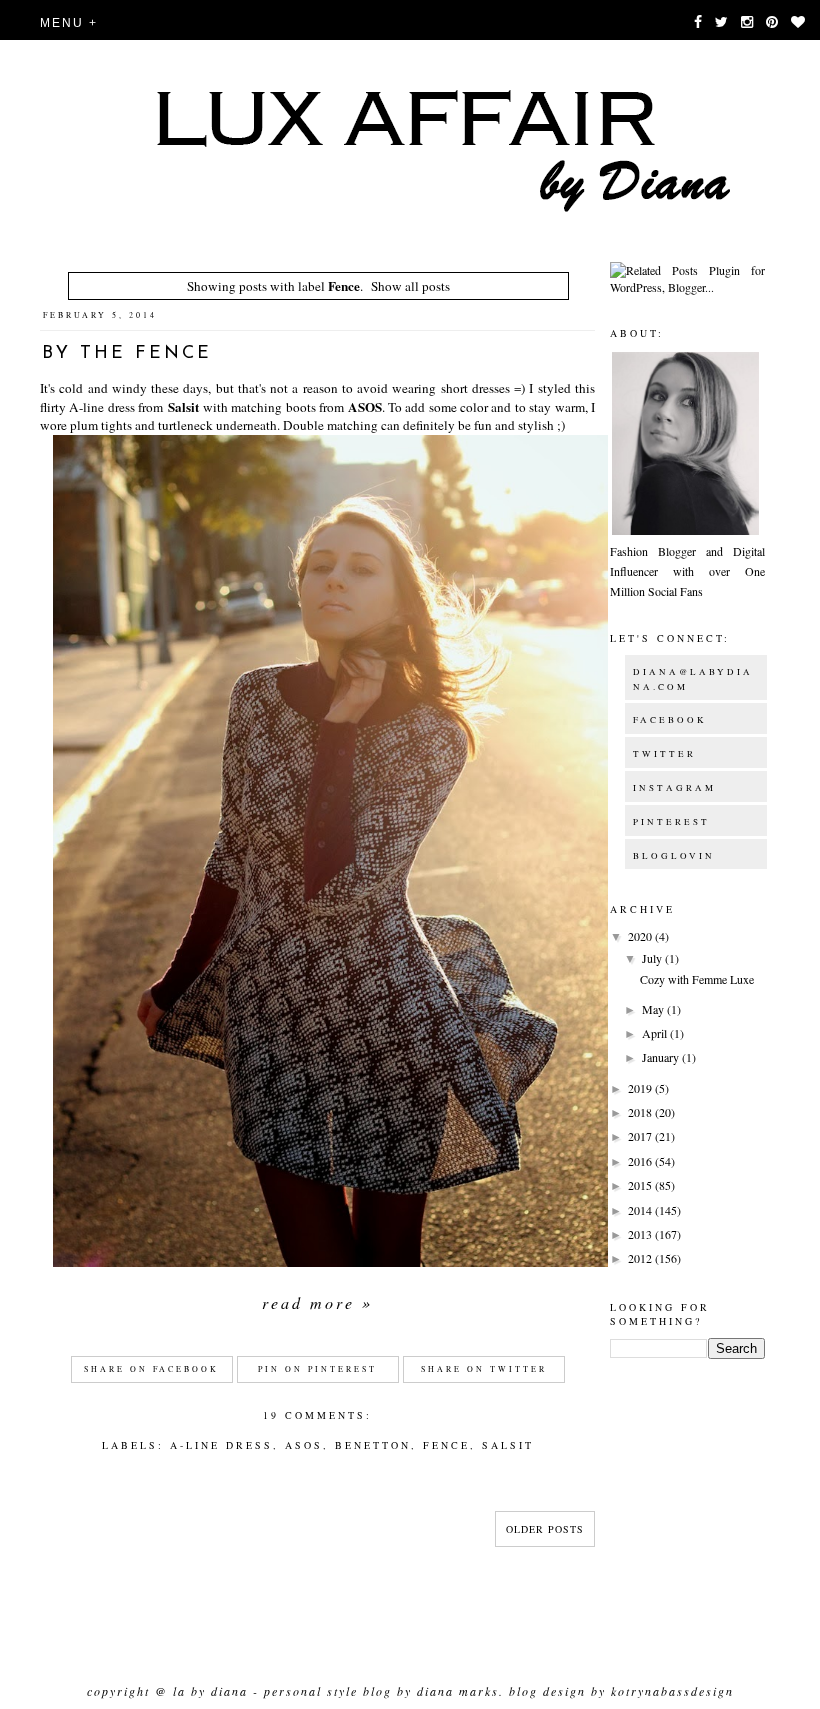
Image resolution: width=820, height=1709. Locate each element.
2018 (641, 1112)
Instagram (674, 788)
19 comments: (317, 1415)
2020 (641, 936)
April (656, 1033)
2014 (641, 1210)
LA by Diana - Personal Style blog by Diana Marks (336, 1691)
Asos (304, 1445)
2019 (641, 1088)
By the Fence (127, 354)
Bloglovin (674, 856)
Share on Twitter (484, 1369)
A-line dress (221, 1445)
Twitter (664, 754)
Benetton (373, 1445)
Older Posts (545, 1529)
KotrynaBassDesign (672, 1691)
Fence (446, 1445)
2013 (641, 1234)
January (662, 1057)
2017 (641, 1136)
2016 (641, 1161)
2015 (641, 1185)
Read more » (317, 1302)
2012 (641, 1258)
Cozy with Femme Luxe (697, 979)
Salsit (183, 407)
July (653, 958)
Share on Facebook (151, 1369)
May (654, 1009)
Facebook (670, 720)
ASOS (365, 407)
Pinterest (671, 822)
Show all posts (410, 286)
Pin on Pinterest (317, 1369)
